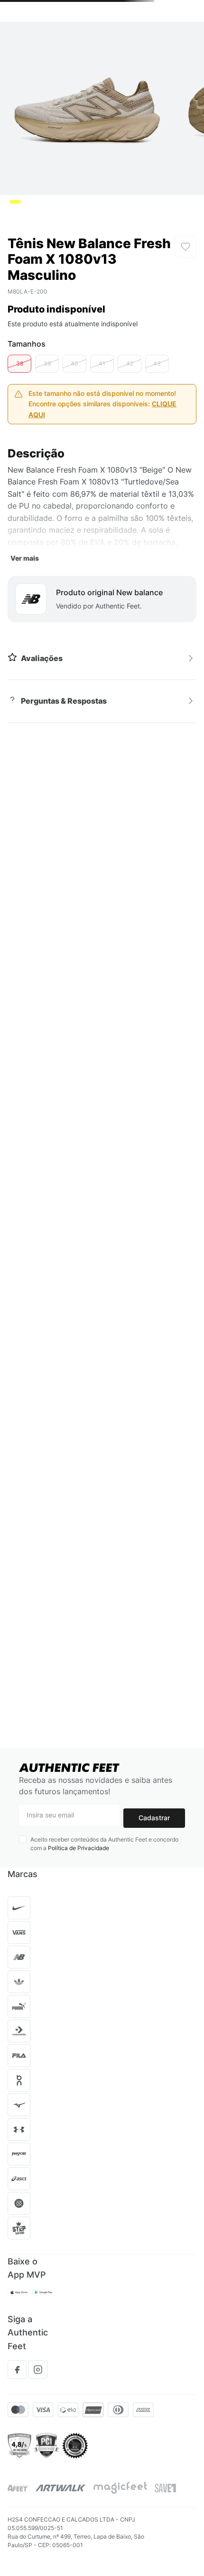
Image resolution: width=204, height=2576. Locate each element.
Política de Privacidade (79, 1848)
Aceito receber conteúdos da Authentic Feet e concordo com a (104, 1844)
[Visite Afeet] (18, 2488)
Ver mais (25, 558)
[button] (19, 363)
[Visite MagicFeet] (120, 2488)
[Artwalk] (61, 2488)
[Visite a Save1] (165, 2488)
